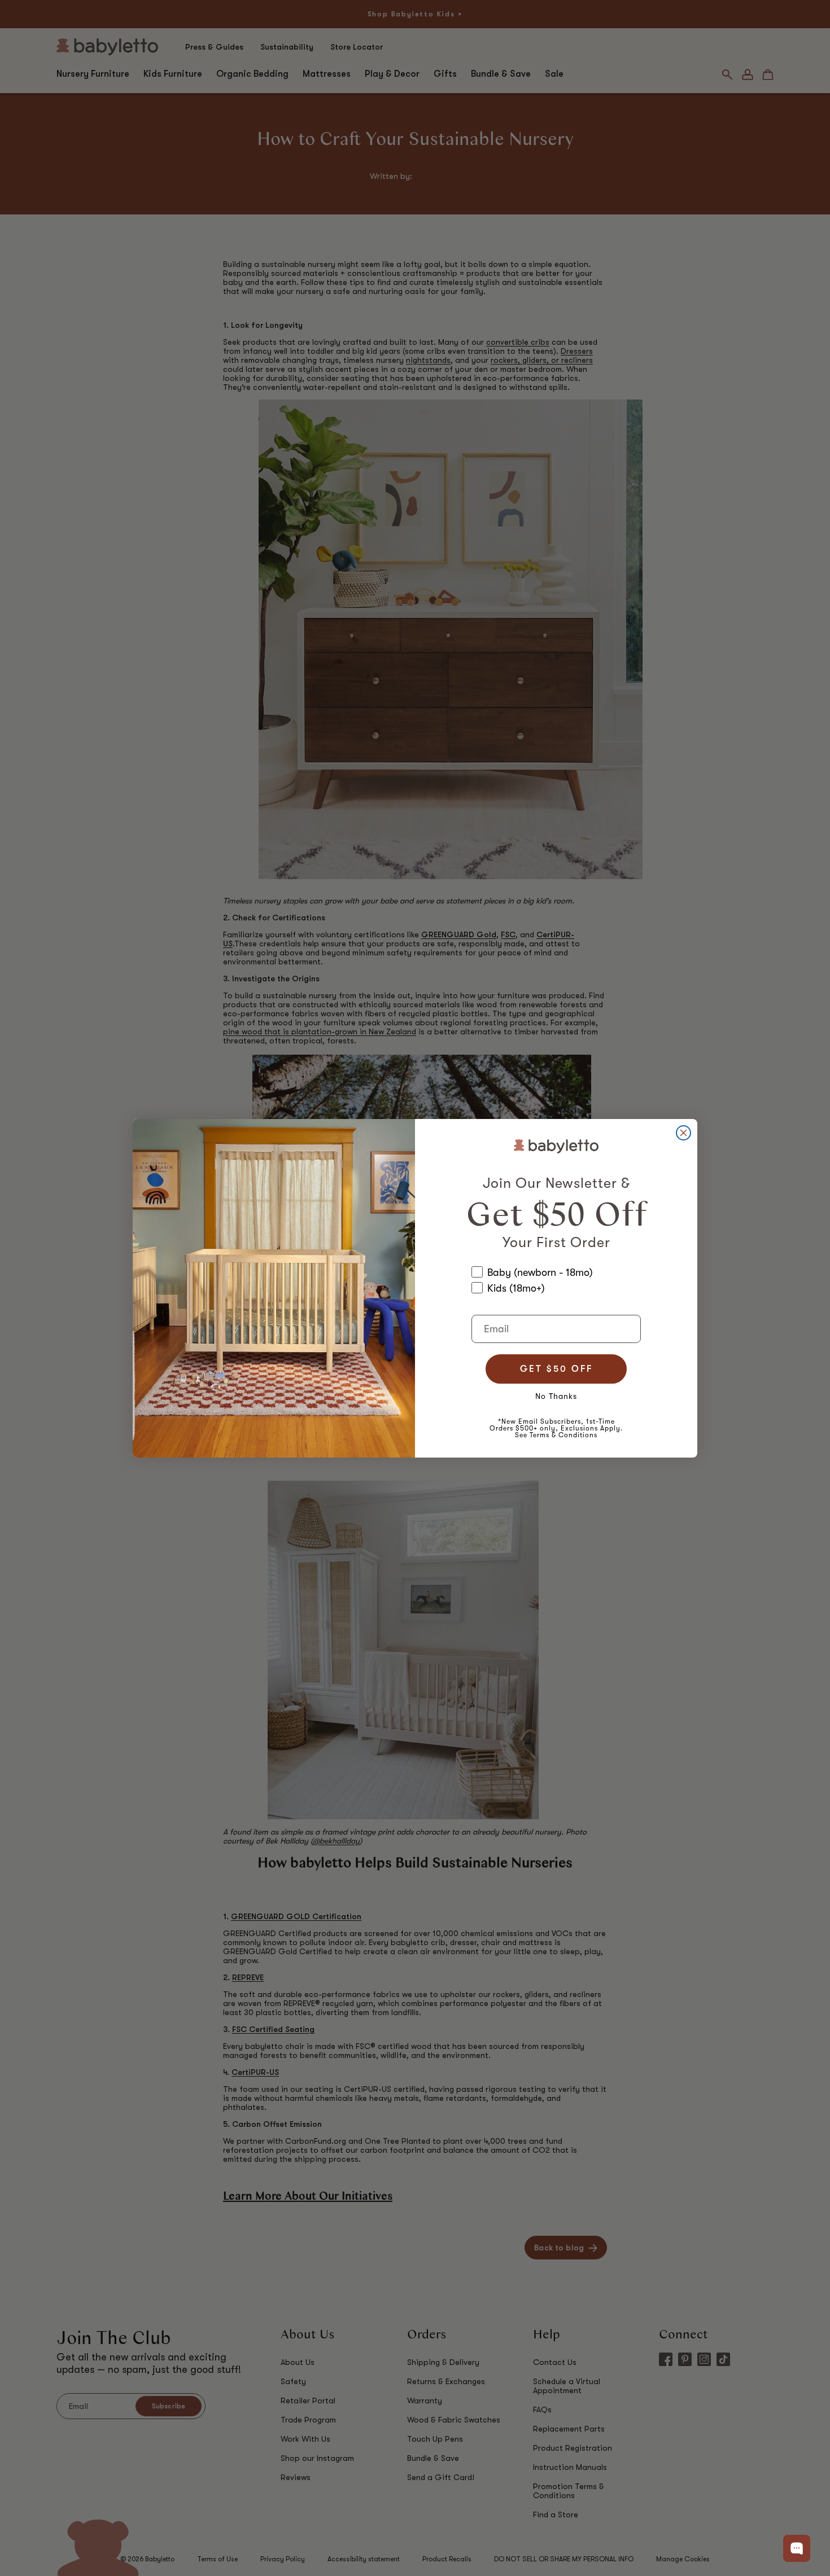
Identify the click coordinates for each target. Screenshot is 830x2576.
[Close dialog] (683, 1133)
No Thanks (556, 1396)
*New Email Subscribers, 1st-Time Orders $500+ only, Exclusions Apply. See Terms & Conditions (556, 1428)
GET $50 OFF (556, 1369)
